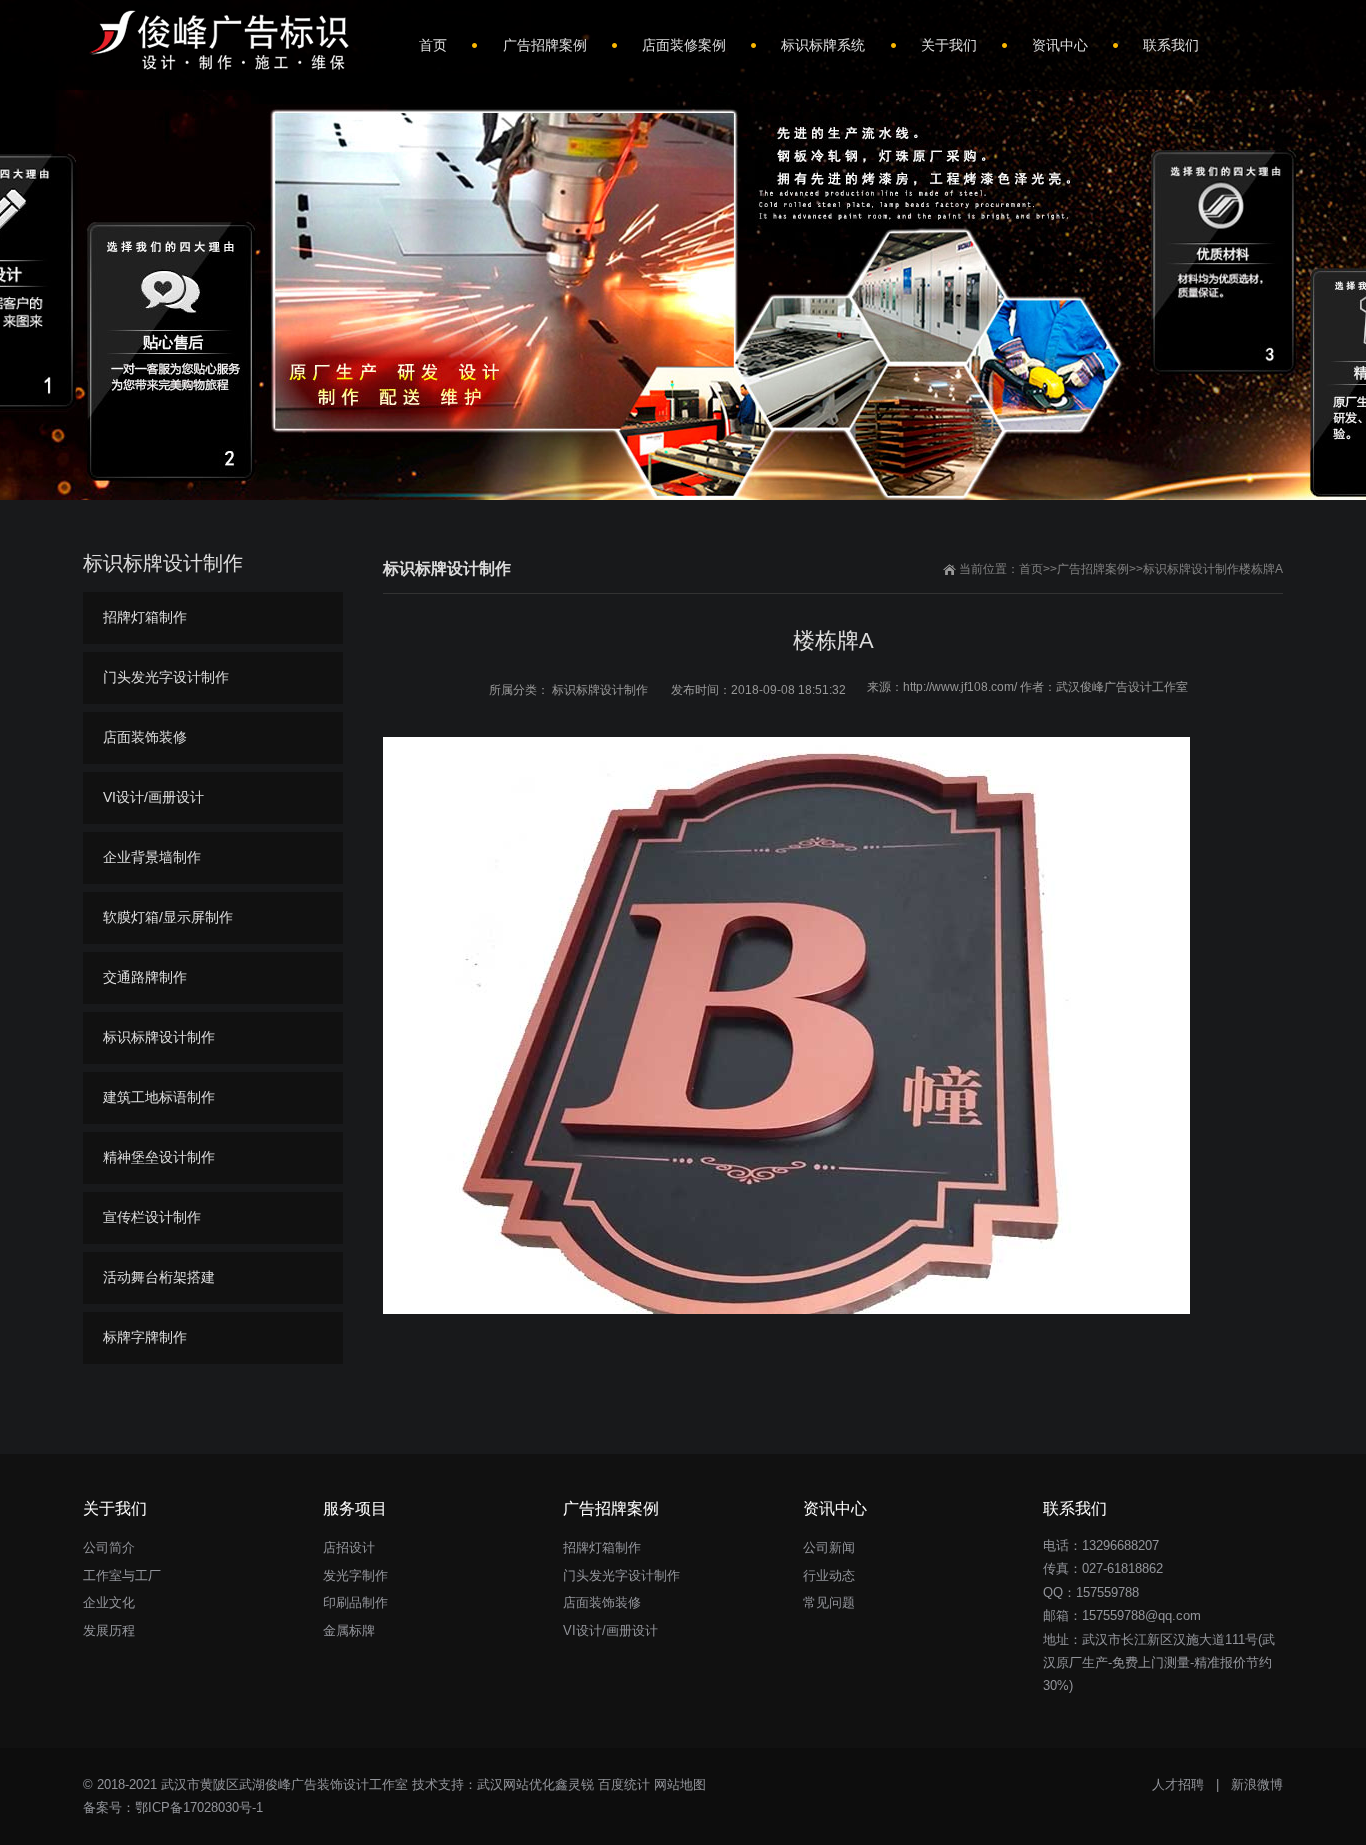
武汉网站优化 (516, 1784)
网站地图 (680, 1784)
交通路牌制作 (145, 977)
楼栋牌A (1261, 569)
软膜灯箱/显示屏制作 (168, 917)
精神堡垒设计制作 (159, 1157)
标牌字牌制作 (145, 1337)
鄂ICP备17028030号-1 (199, 1807)
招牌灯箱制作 (145, 617)
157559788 (1107, 1592)
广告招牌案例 (1093, 569)
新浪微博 (1257, 1784)
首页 (1031, 569)
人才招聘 (1178, 1784)
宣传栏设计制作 (152, 1217)
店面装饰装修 (145, 737)
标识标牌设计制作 (1191, 569)
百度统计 (624, 1784)
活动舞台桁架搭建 (159, 1277)
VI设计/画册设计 (153, 797)
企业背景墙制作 (152, 857)
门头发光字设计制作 (166, 677)
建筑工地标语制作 (159, 1097)
